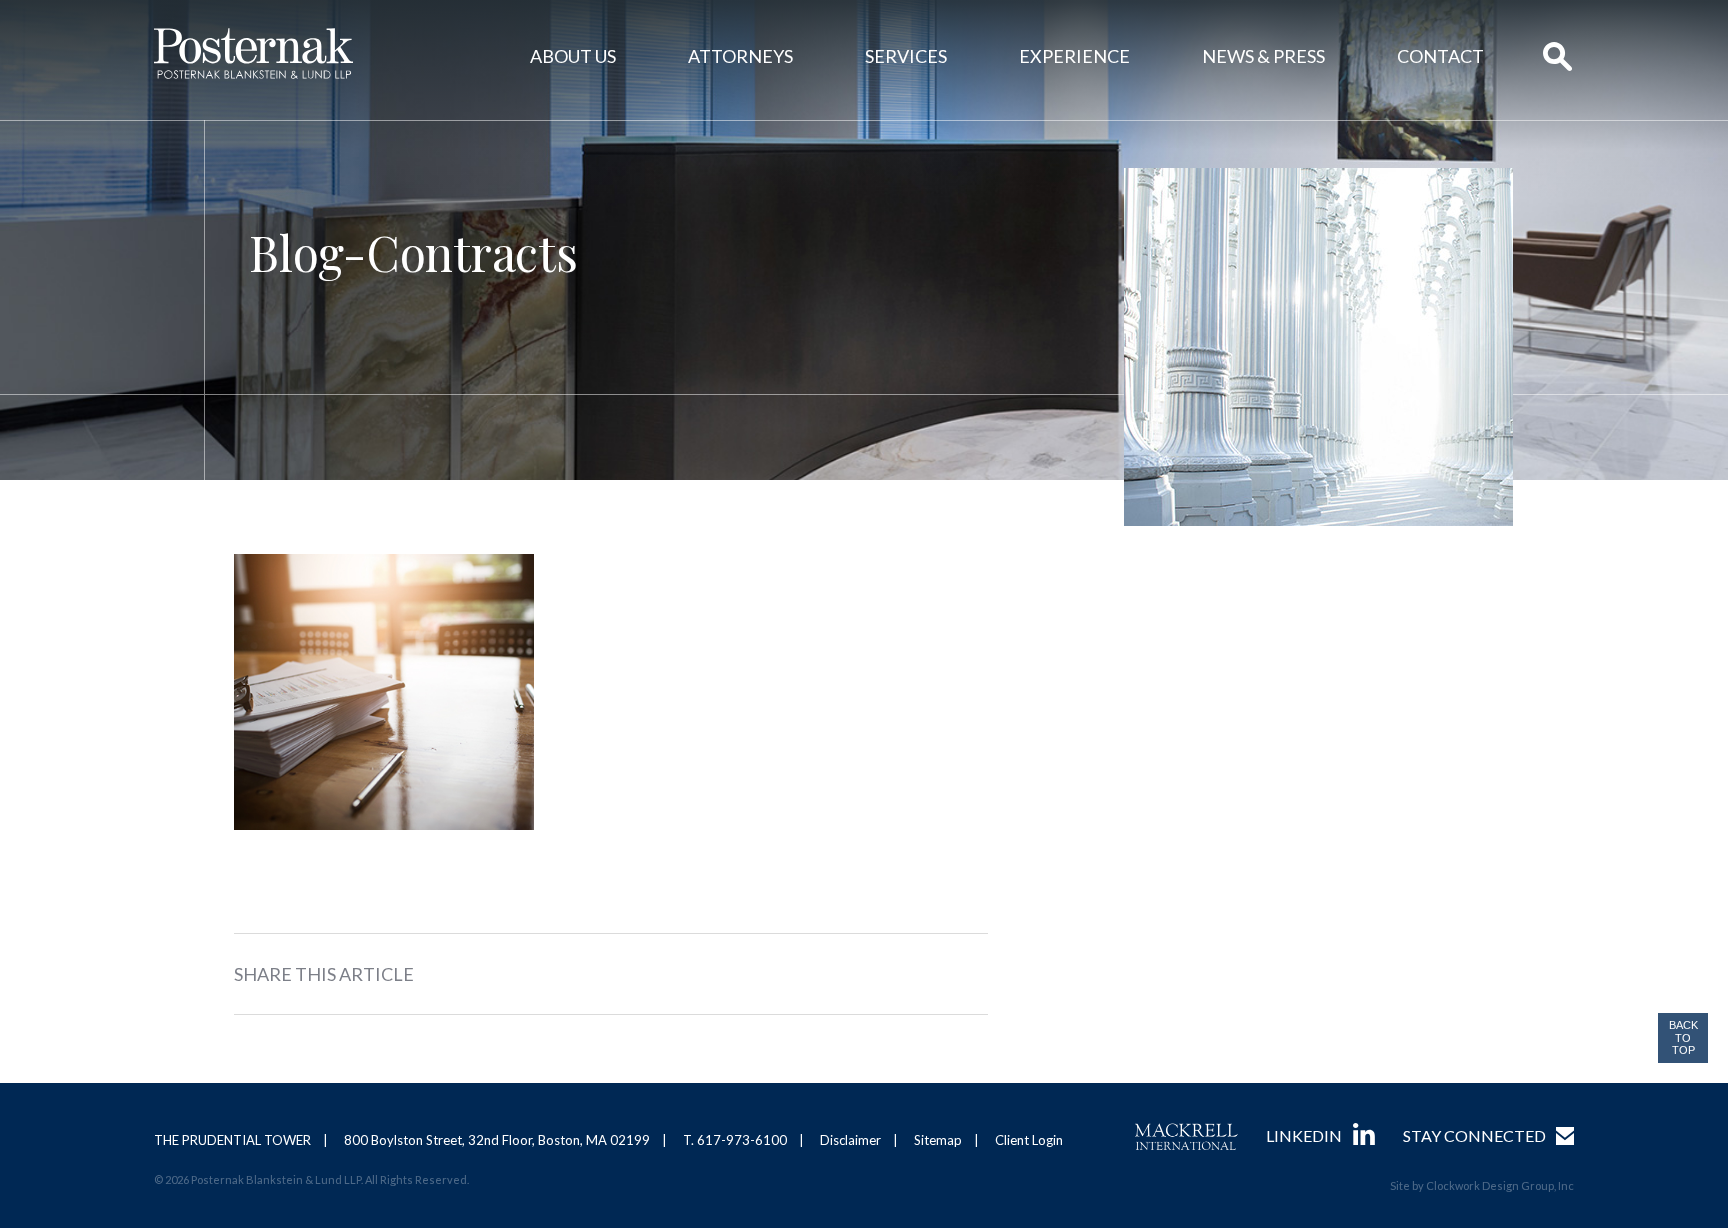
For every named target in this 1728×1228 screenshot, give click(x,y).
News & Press (1263, 56)
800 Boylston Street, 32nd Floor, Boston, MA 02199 (497, 1140)
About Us (573, 56)
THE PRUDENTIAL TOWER (232, 1140)
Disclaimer (850, 1140)
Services (906, 56)
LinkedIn (1304, 1135)
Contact (1440, 56)
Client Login (1029, 1140)
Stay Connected (1474, 1135)
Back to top (1683, 1037)
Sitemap (938, 1140)
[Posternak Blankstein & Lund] (253, 53)
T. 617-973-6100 (735, 1140)
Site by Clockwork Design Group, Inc (1482, 1185)
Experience (1074, 56)
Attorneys (740, 56)
